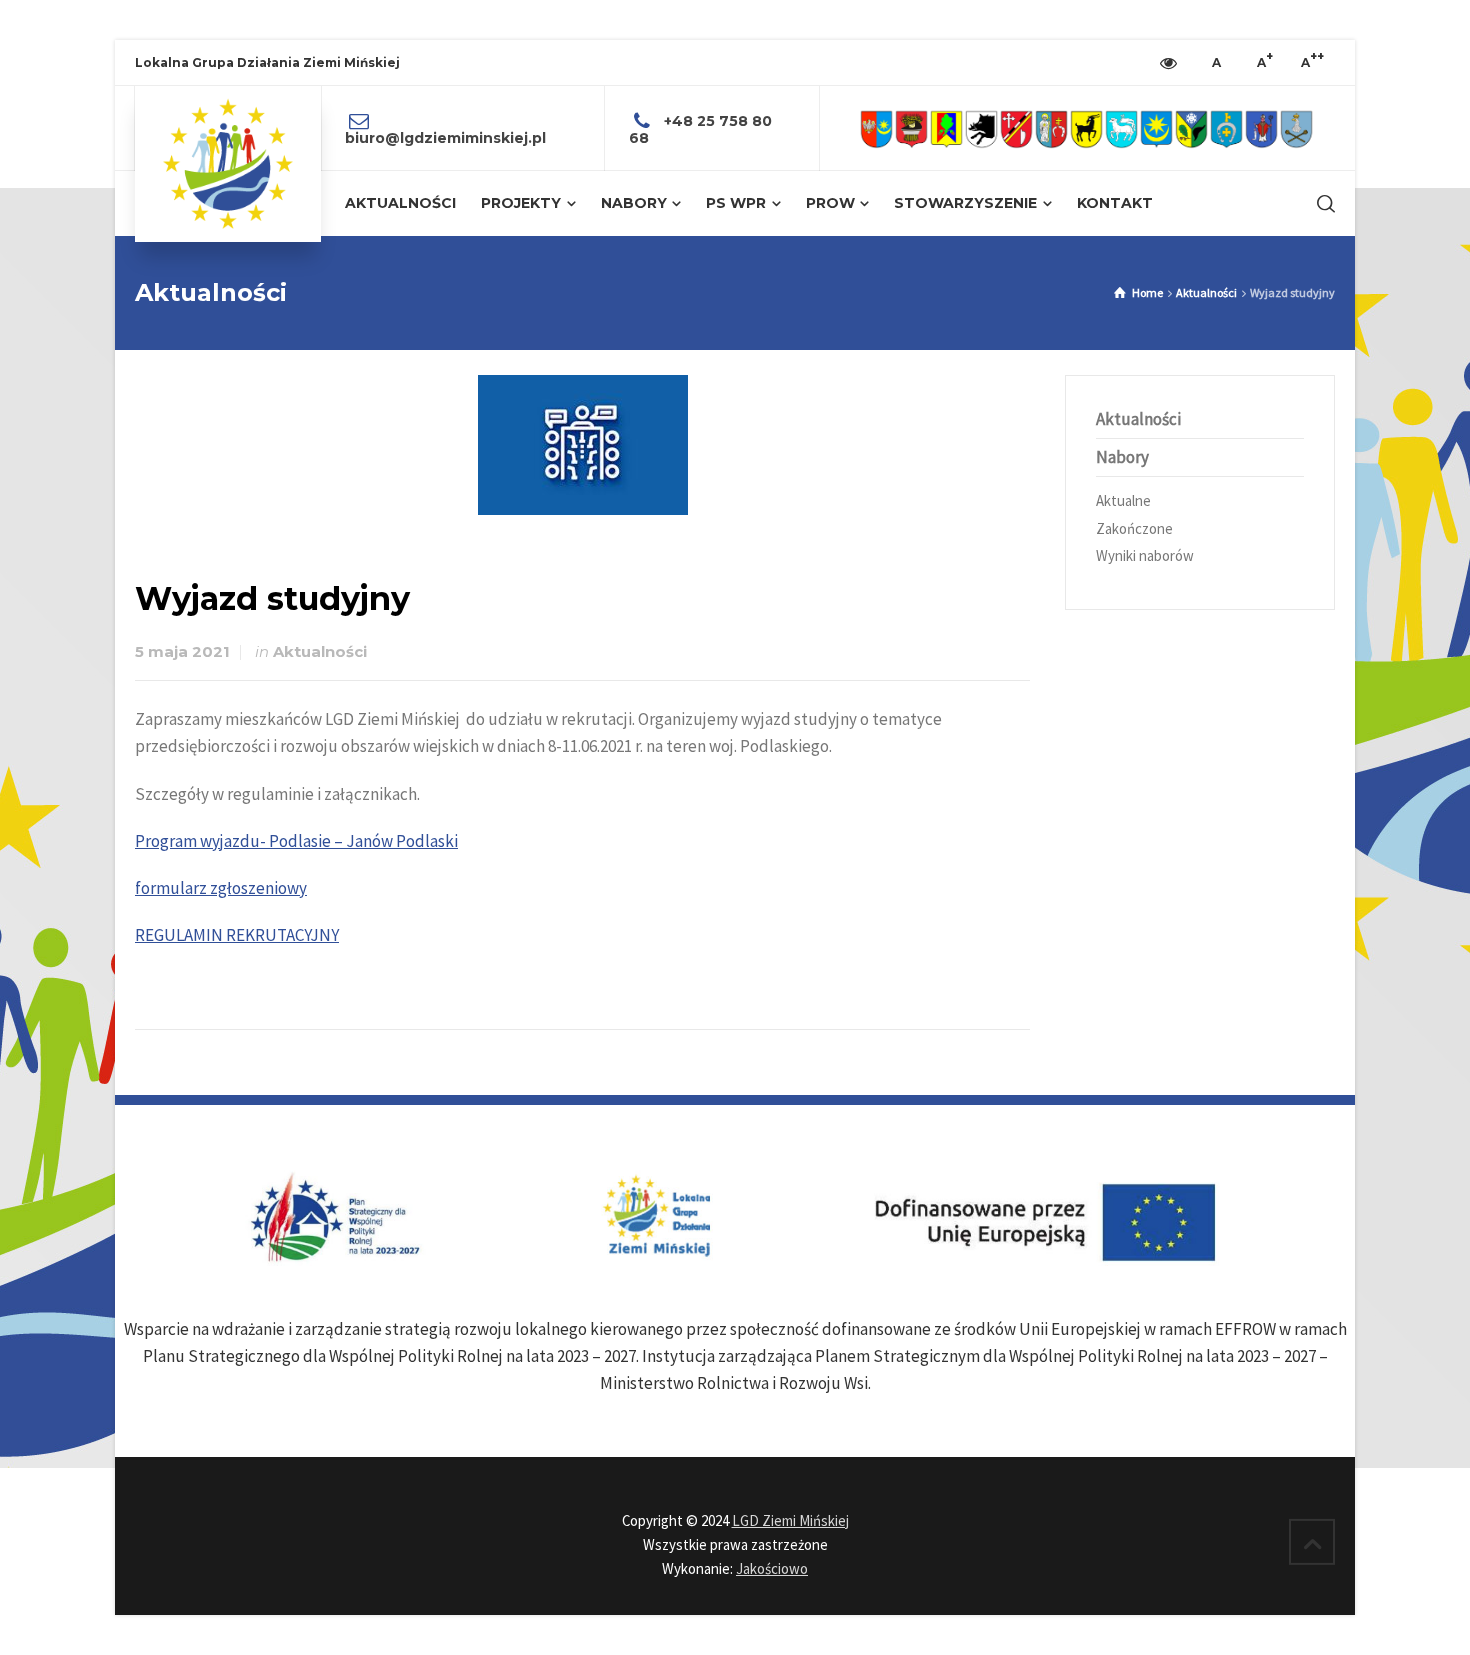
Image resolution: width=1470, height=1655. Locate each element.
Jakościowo (772, 1568)
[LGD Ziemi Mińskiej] (228, 164)
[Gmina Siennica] (1226, 128)
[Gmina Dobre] (981, 128)
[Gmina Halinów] (1016, 128)
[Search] (1322, 204)
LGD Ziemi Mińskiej (790, 1520)
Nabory (1122, 457)
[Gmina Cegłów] (911, 128)
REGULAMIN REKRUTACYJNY (237, 935)
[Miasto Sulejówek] (1296, 128)
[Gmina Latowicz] (1121, 128)
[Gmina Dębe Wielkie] (946, 128)
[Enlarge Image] (583, 445)
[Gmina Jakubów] (1051, 128)
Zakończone (1134, 528)
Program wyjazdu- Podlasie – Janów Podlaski (296, 841)
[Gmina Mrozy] (1191, 128)
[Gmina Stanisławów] (1261, 128)
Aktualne (1123, 500)
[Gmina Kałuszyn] (1086, 128)
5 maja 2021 (182, 652)
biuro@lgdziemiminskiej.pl (445, 138)
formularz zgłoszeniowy (221, 888)
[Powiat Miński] (876, 128)
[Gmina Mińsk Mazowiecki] (1156, 128)
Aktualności (320, 652)
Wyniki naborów (1145, 555)
